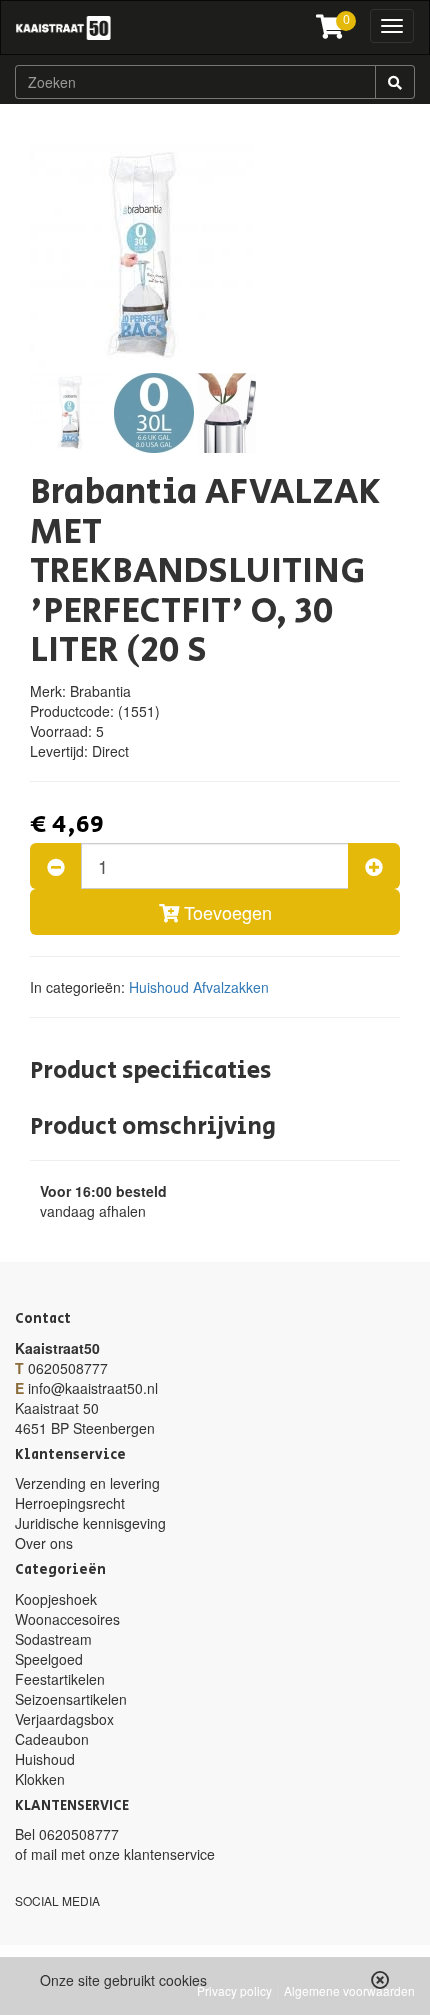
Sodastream (53, 1639)
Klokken (40, 1779)
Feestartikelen (60, 1679)
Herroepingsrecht (70, 1503)
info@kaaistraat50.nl (93, 1388)
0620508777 (68, 1368)
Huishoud (159, 987)
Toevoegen (225, 912)
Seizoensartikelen (71, 1699)
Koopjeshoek (56, 1599)
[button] (380, 1980)
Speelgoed (49, 1659)
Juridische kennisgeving (90, 1523)
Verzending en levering (87, 1483)
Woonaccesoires (67, 1619)
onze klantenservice (152, 1854)
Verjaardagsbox (64, 1719)
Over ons (44, 1543)
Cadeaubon (52, 1739)
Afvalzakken (231, 987)
